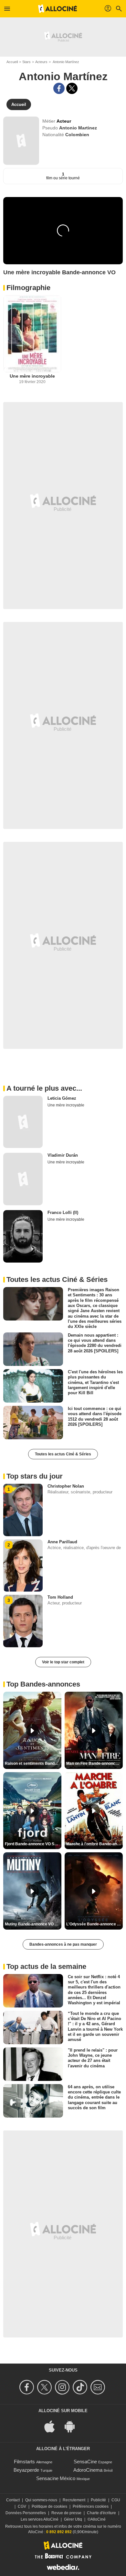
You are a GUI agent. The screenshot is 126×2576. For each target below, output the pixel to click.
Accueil (12, 62)
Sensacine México (56, 2478)
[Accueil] (58, 9)
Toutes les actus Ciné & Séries (63, 1454)
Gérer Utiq (73, 2519)
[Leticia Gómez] (23, 1122)
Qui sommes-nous (41, 2500)
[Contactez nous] (99, 2387)
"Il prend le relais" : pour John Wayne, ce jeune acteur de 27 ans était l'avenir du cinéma (93, 2058)
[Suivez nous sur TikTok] (81, 2387)
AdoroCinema (88, 2470)
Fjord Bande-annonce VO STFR (33, 1844)
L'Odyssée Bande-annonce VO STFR (94, 1924)
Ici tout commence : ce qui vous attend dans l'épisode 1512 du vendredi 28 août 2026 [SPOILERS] (95, 1416)
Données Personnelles (26, 2513)
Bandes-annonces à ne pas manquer (63, 1944)
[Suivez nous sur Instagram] (63, 2387)
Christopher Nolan (66, 1486)
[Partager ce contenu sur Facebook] (59, 88)
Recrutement (74, 2500)
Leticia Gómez (62, 1098)
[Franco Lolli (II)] (23, 1236)
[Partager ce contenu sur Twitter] (72, 88)
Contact (13, 2500)
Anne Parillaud (62, 1542)
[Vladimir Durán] (23, 1179)
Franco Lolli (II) (63, 1213)
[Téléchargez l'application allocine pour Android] (73, 2426)
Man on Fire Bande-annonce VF (94, 1763)
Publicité (98, 2500)
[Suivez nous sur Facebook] (28, 2387)
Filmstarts (24, 2462)
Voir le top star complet (63, 1662)
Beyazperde (26, 2470)
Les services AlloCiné (40, 2519)
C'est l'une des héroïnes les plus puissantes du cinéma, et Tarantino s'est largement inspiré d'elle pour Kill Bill (95, 1382)
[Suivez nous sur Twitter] (45, 2387)
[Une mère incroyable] (32, 334)
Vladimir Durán (63, 1155)
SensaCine (85, 2462)
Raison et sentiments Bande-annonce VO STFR (33, 1763)
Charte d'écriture (101, 2513)
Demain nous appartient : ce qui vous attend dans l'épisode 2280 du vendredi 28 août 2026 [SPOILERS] (95, 1343)
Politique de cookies (49, 2506)
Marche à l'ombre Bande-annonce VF (94, 1844)
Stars (26, 62)
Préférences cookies (91, 2506)
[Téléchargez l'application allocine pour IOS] (53, 2426)
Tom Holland (60, 1597)
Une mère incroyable (32, 376)
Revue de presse (66, 2513)
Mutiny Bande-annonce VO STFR (33, 1924)
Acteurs (41, 62)
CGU (116, 2500)
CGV (22, 2506)
